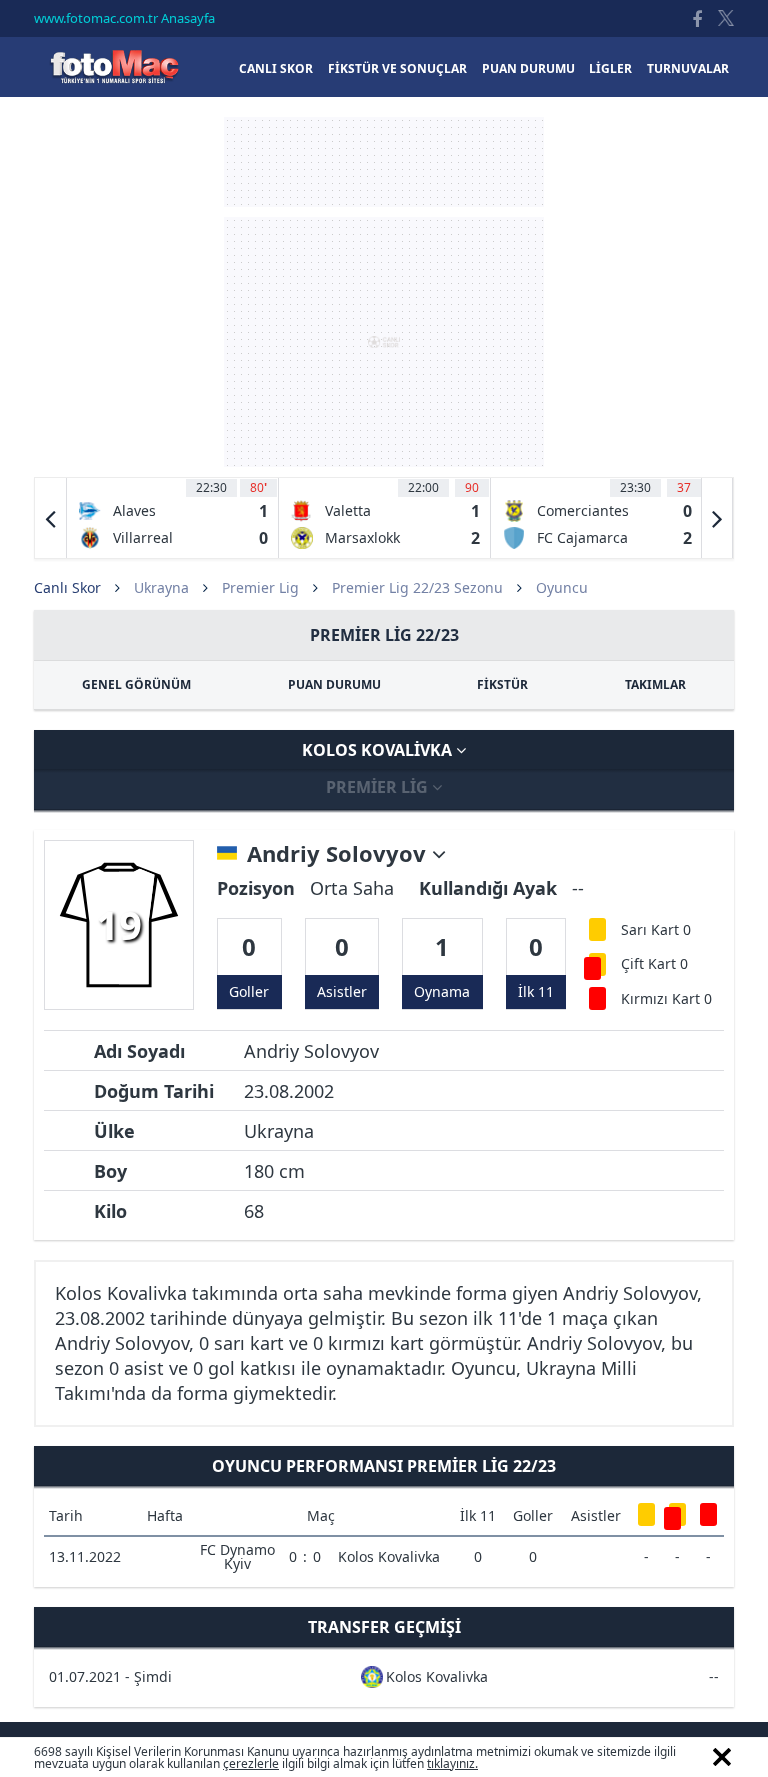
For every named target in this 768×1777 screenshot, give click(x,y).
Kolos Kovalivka (379, 750)
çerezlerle (251, 1763)
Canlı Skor (114, 66)
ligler (610, 68)
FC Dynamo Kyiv (237, 1556)
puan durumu (528, 68)
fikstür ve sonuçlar (397, 68)
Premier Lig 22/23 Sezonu (417, 587)
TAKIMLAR (655, 684)
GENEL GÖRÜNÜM (136, 684)
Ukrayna (161, 587)
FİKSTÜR (502, 684)
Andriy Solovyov (339, 854)
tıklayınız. (452, 1763)
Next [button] (717, 518)
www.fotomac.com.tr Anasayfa (124, 18)
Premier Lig (260, 587)
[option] (173, 518)
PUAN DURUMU (334, 684)
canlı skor (276, 68)
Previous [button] (51, 518)
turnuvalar (688, 68)
